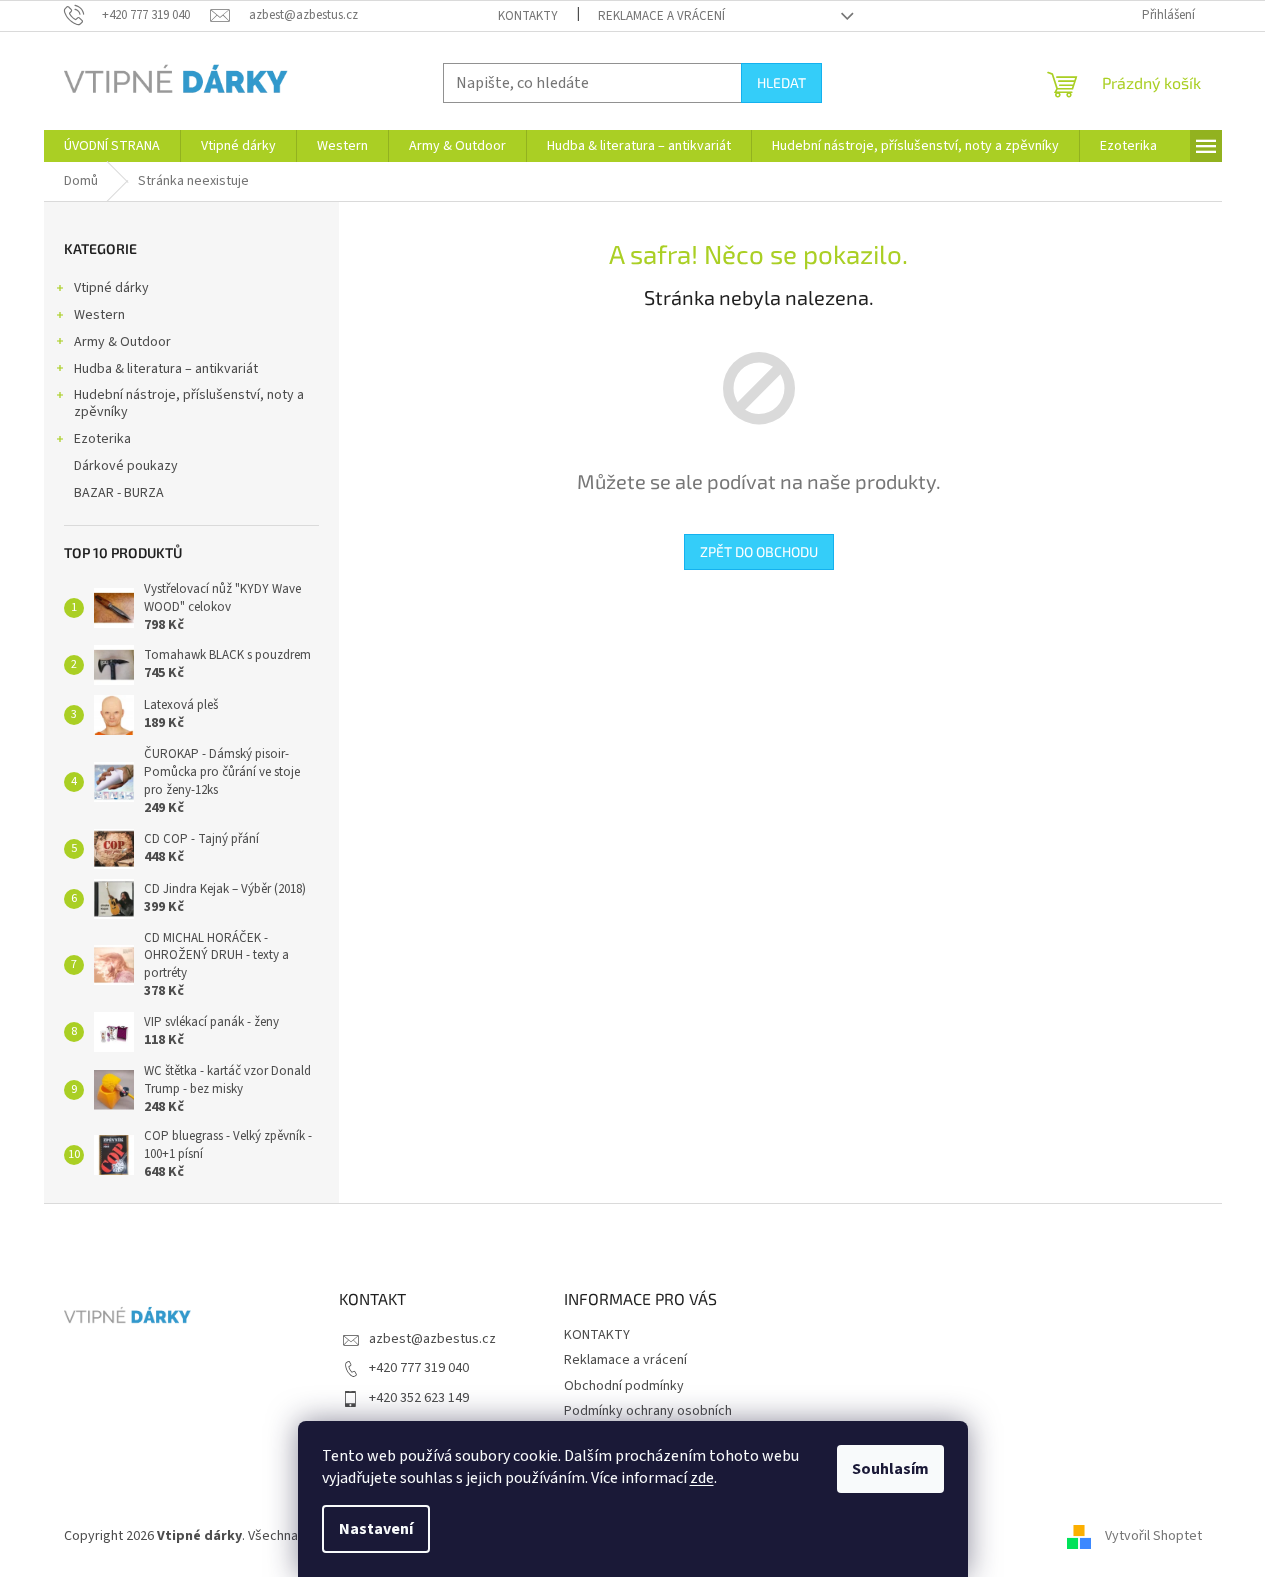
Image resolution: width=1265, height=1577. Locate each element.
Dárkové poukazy (126, 466)
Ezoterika (102, 439)
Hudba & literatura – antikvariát (166, 369)
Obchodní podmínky (624, 1386)
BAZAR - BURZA (119, 493)
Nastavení (376, 1529)
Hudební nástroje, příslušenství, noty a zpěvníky (189, 403)
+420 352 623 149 (419, 1398)
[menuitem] (112, 146)
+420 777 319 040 (419, 1368)
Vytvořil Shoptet (1153, 1536)
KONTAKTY (528, 16)
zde (702, 1478)
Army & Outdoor (122, 342)
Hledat (781, 82)
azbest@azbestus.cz (432, 1339)
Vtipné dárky (111, 288)
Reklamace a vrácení (661, 16)
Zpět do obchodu (759, 551)
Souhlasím (890, 1469)
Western (99, 315)
